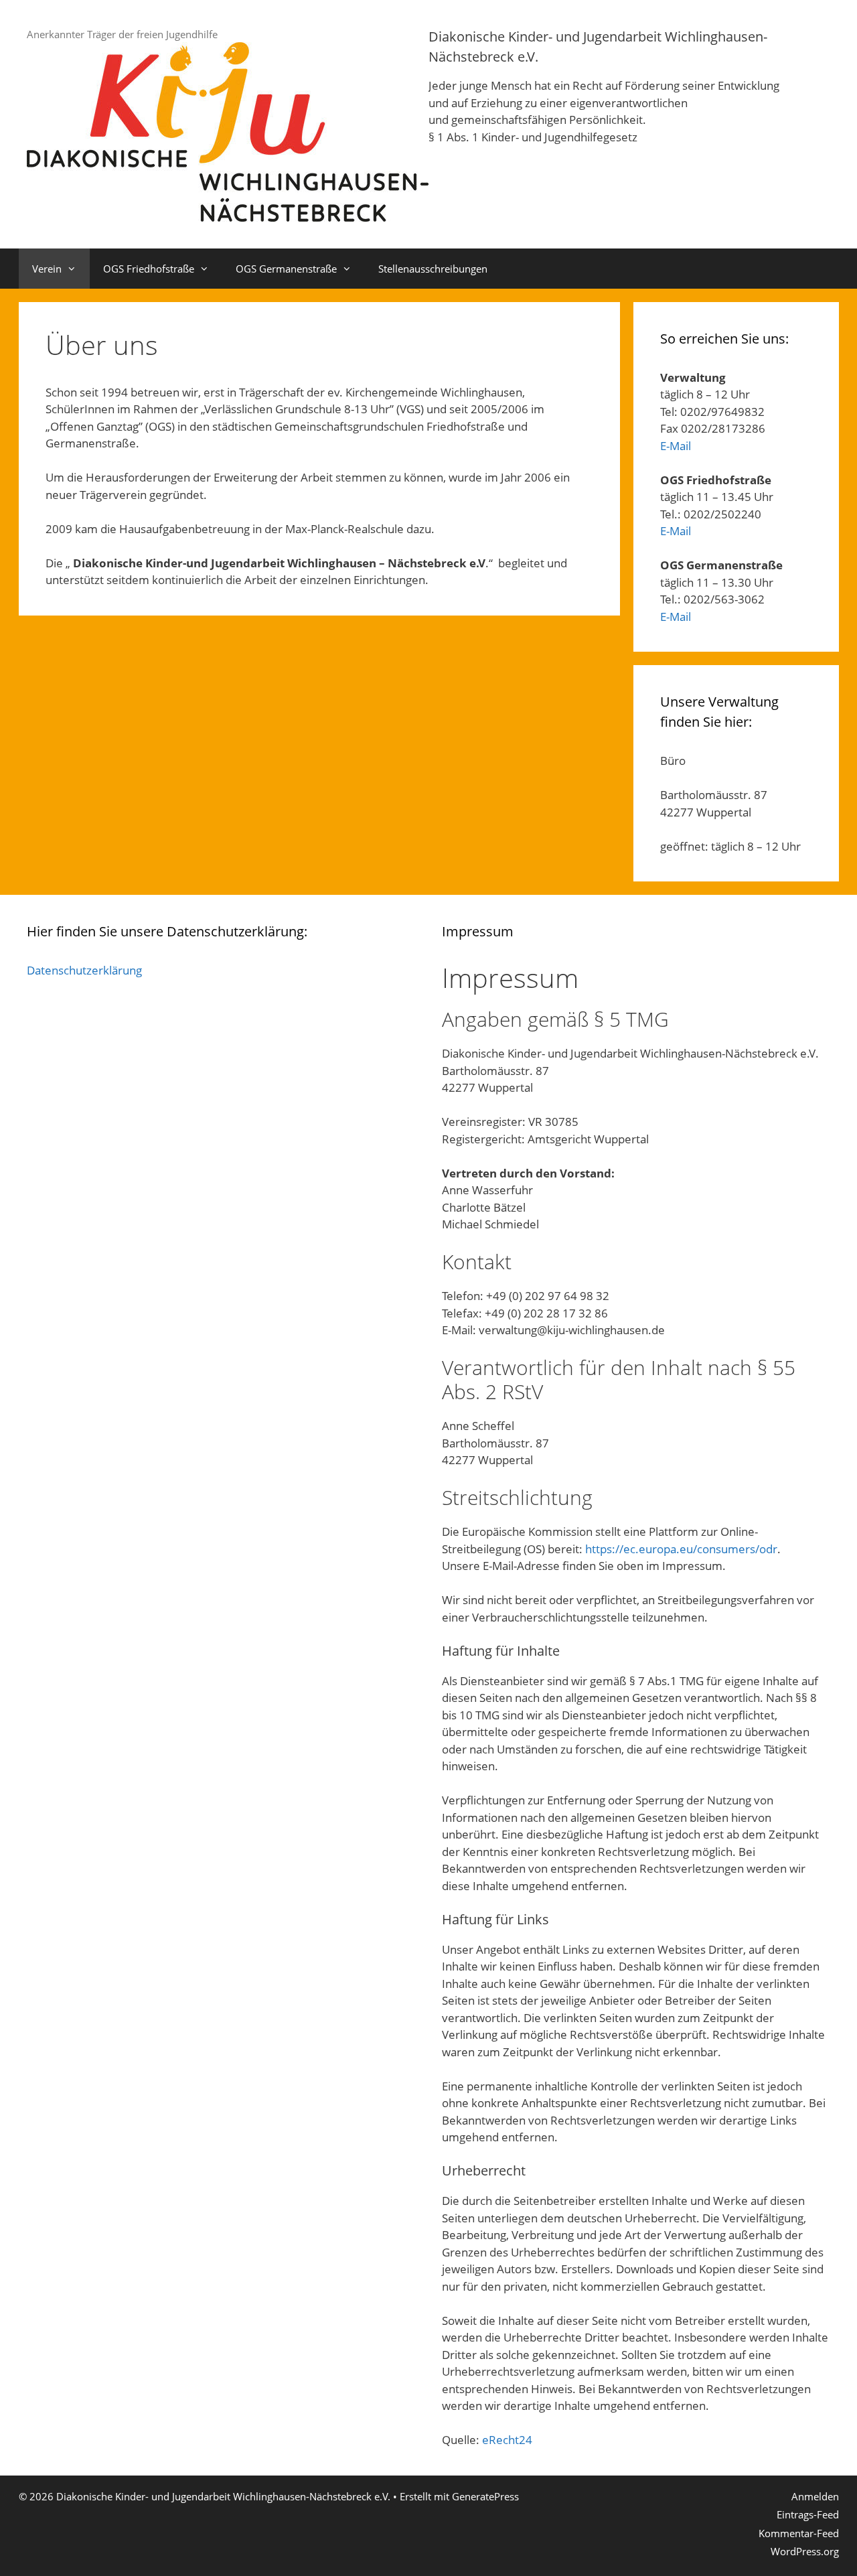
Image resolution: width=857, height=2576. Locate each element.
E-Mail (676, 446)
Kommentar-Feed (799, 2533)
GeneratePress (485, 2496)
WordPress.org (805, 2551)
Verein (47, 269)
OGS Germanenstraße (286, 269)
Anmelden (815, 2496)
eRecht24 (507, 2440)
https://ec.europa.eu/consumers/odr (681, 1549)
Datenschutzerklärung (84, 970)
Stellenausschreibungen (433, 269)
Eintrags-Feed (808, 2514)
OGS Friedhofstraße (149, 269)
